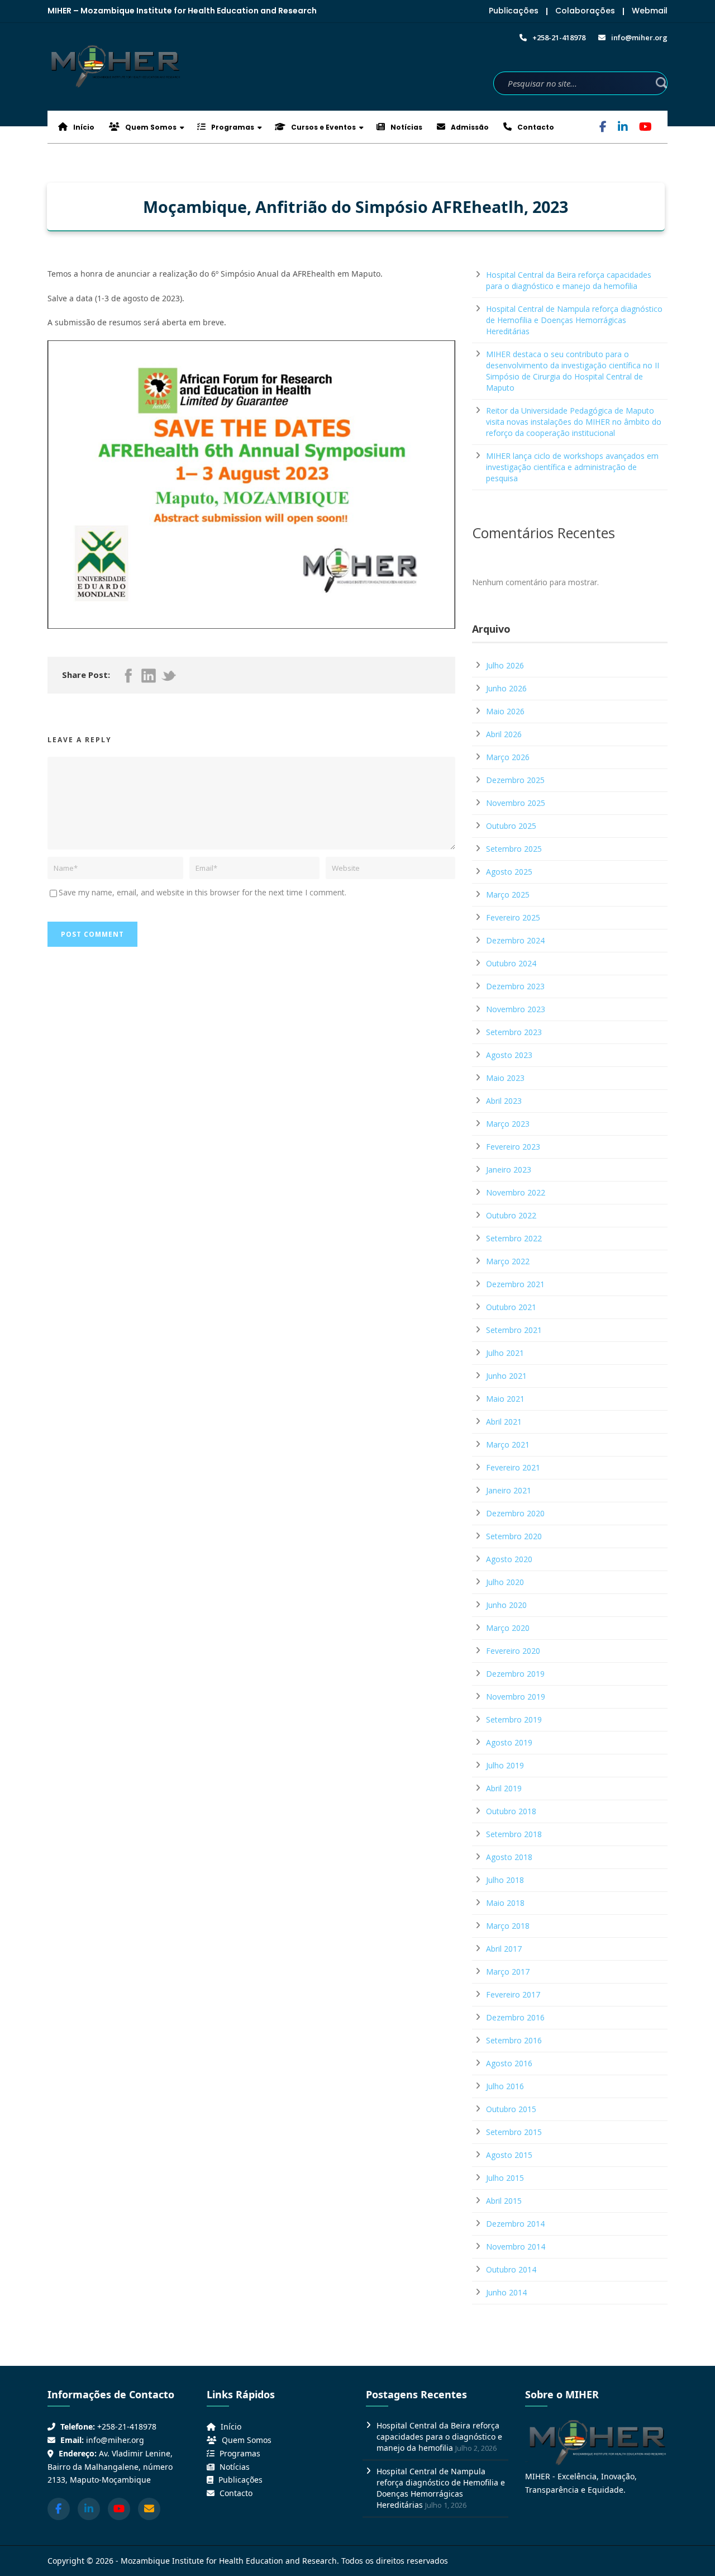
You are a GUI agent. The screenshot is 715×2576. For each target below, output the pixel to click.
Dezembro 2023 (515, 986)
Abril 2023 (504, 1101)
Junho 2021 (506, 1376)
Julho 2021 (505, 1353)
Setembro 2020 (514, 1536)
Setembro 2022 (514, 1238)
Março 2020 (508, 1628)
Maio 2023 (505, 1078)
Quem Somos (150, 127)
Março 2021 (508, 1444)
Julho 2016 (505, 2086)
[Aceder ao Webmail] (149, 2509)
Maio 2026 (505, 711)
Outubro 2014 (511, 2269)
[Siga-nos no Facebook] (59, 2509)
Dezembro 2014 (515, 2224)
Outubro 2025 (511, 826)
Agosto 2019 (509, 1742)
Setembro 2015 (514, 2132)
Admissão (469, 127)
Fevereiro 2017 (513, 1994)
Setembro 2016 (514, 2040)
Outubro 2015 (511, 2109)
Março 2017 (508, 1972)
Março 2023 (508, 1124)
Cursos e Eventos (323, 127)
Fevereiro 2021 (513, 1467)
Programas (232, 127)
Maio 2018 (505, 1903)
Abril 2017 (504, 1949)
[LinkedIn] (623, 128)
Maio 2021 (505, 1399)
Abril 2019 (504, 1788)
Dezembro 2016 (515, 2017)
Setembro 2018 (514, 1834)
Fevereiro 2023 (513, 1147)
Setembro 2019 (514, 1719)
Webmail (650, 11)
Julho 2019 (505, 1765)
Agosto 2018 (509, 1857)
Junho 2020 (506, 1605)
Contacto (535, 127)
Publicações (514, 11)
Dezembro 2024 (515, 940)
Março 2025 (508, 895)
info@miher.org (115, 2440)
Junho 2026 (506, 688)
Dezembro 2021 (515, 1284)
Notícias (406, 127)
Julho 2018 (505, 1880)
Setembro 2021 (514, 1330)
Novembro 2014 (516, 2247)
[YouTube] (645, 128)
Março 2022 (508, 1261)
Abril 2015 (504, 2201)
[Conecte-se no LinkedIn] (89, 2509)
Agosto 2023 (509, 1055)
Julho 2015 (505, 2178)
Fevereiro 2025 (513, 917)
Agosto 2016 (509, 2063)
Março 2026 (508, 757)
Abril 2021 (504, 1422)
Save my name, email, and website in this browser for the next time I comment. (202, 892)
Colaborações (585, 11)
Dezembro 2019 (515, 1674)
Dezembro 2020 (515, 1513)
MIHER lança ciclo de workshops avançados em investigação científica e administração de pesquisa (572, 467)
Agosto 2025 (509, 872)
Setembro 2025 (514, 849)
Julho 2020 (505, 1582)
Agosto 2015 (509, 2155)
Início (83, 127)
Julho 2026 (505, 665)
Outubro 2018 (511, 1811)
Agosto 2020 (509, 1559)
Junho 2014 (506, 2292)
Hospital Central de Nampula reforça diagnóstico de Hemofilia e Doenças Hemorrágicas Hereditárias (574, 320)
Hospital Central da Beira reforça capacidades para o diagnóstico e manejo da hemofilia (569, 280)
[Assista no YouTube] (119, 2509)
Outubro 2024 (511, 963)
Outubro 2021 (511, 1307)
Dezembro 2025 (515, 780)
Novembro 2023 (516, 1009)
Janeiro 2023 (509, 1170)
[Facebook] (603, 128)
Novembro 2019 (516, 1697)
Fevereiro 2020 (513, 1651)
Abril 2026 (504, 734)
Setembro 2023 (514, 1032)
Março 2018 (508, 1926)
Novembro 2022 (516, 1192)
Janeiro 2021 (509, 1490)
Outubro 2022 (511, 1215)
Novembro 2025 (516, 803)
